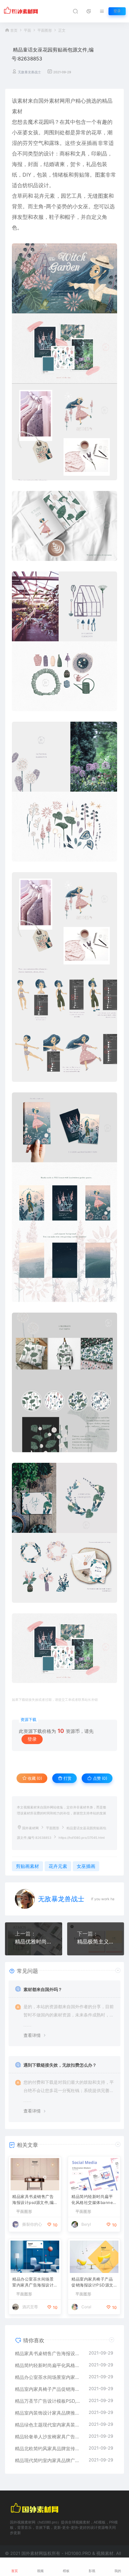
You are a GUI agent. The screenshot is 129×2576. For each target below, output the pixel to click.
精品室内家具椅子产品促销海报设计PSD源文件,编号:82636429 (92, 2283)
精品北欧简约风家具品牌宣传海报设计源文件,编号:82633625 (48, 2448)
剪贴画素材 (27, 1866)
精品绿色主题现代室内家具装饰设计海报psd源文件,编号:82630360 (48, 2425)
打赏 (67, 1778)
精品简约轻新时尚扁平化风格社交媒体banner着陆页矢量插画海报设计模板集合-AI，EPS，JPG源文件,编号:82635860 (94, 2200)
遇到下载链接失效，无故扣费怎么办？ (60, 2065)
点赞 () (100, 1778)
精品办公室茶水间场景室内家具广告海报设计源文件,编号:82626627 (34, 2283)
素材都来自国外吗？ (43, 1989)
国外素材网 (30, 1828)
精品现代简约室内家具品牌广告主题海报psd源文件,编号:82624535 (48, 2460)
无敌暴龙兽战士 (29, 72)
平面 (27, 31)
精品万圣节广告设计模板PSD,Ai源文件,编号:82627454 (48, 2401)
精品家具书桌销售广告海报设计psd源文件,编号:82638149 (33, 2200)
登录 (117, 11)
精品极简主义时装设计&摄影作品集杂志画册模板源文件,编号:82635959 (96, 1941)
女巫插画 (87, 143)
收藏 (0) (34, 1778)
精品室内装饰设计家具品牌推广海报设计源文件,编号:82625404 (48, 2413)
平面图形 (45, 31)
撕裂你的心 (32, 2224)
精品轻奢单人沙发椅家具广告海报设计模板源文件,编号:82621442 (48, 2437)
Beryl (86, 2224)
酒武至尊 (30, 2307)
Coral (86, 2307)
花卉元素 (44, 196)
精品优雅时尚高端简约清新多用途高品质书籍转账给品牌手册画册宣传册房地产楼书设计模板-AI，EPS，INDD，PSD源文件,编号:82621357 (34, 1941)
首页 (14, 31)
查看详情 (32, 2035)
